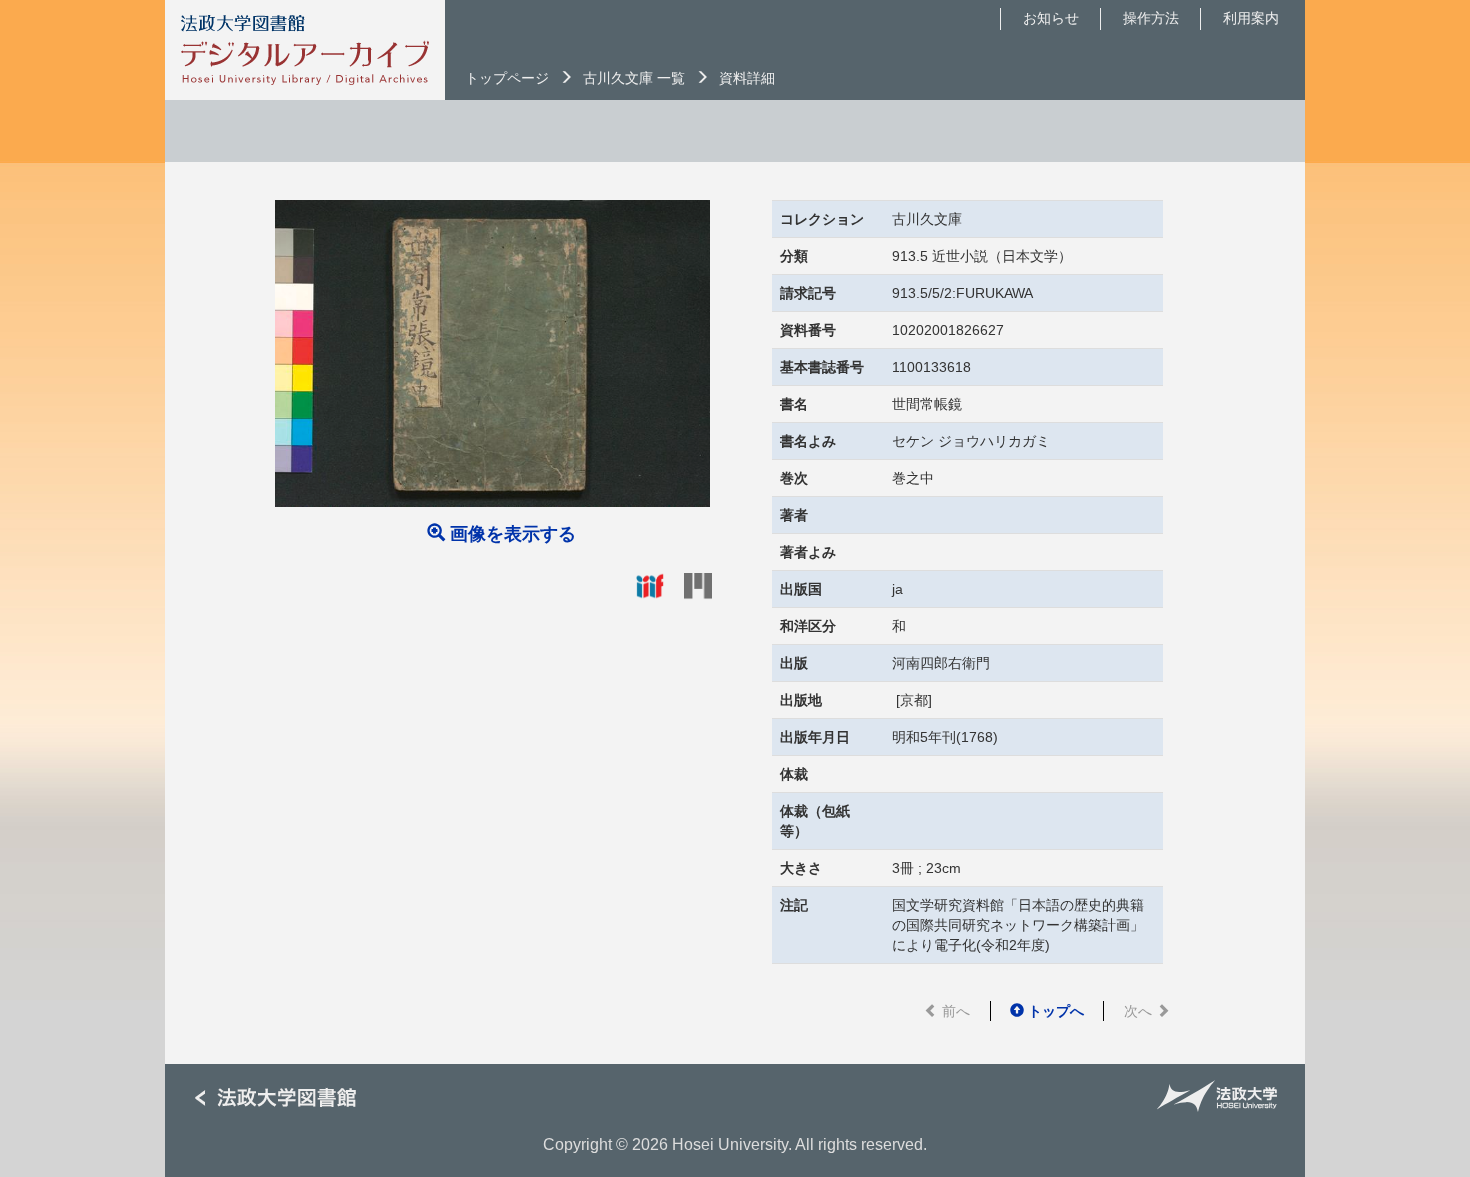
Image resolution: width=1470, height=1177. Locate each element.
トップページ (507, 78)
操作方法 (1151, 18)
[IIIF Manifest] (650, 584)
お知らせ (1051, 18)
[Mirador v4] (698, 584)
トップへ (1054, 1011)
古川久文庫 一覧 (634, 78)
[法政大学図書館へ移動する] (283, 1098)
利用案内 (1251, 18)
